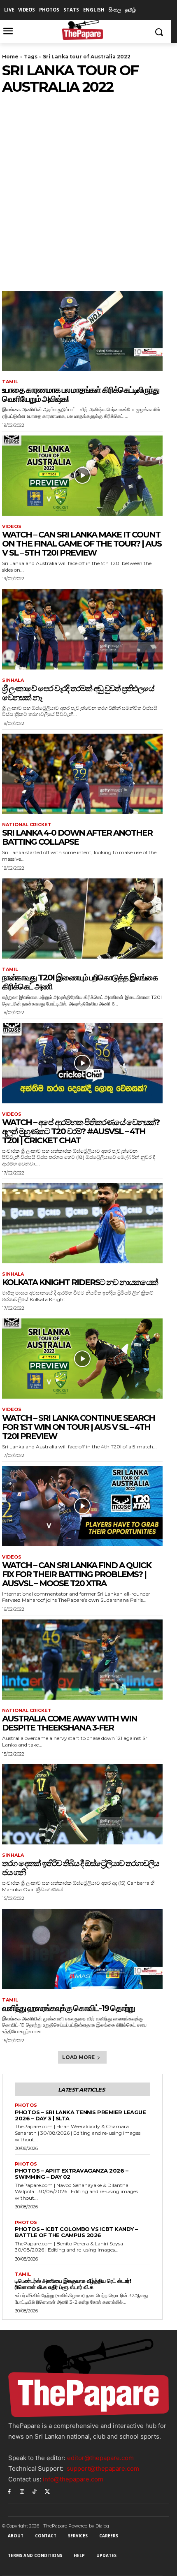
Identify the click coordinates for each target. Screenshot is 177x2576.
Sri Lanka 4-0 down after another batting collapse (77, 837)
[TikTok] (35, 2491)
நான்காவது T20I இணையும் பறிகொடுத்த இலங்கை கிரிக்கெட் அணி (80, 982)
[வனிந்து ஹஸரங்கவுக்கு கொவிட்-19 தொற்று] (82, 1949)
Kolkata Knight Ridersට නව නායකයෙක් (80, 1282)
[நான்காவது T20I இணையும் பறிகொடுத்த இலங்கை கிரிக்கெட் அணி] (82, 919)
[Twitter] (47, 2491)
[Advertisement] (88, 188)
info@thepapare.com (73, 2479)
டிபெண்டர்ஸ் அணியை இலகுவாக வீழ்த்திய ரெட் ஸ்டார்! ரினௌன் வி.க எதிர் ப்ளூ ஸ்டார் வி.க (73, 2284)
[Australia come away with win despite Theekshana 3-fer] (82, 1660)
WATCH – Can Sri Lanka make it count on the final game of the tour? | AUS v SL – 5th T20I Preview (82, 544)
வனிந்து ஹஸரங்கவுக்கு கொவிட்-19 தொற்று (68, 2008)
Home (10, 57)
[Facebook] (9, 2491)
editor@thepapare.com (100, 2458)
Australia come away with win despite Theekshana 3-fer (70, 1723)
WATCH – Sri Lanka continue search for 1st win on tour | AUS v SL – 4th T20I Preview (78, 1427)
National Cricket (27, 825)
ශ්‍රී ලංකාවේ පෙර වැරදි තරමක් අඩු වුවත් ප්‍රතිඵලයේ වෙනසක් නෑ (78, 693)
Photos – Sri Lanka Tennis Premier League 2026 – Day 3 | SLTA (80, 2115)
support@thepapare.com (103, 2468)
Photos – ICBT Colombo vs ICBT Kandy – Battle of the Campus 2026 (76, 2232)
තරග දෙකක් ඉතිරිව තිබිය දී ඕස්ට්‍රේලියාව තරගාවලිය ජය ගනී (80, 1868)
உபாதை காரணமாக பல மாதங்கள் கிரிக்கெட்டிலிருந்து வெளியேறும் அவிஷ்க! (80, 394)
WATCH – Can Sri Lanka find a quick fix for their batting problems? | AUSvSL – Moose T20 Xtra (77, 1574)
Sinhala (13, 680)
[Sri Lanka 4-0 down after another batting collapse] (82, 774)
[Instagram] (22, 2491)
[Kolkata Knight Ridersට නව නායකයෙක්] (82, 1223)
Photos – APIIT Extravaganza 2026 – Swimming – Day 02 (71, 2174)
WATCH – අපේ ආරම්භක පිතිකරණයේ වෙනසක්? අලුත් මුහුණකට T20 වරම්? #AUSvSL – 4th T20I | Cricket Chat (81, 1131)
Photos (26, 2105)
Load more (78, 2057)
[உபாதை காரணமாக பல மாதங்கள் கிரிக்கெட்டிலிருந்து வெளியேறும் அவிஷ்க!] (82, 331)
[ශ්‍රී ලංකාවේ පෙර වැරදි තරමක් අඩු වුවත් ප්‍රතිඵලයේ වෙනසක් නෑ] (82, 629)
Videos (12, 527)
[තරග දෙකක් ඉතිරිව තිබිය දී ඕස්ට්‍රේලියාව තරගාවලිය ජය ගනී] (82, 1804)
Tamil (10, 382)
